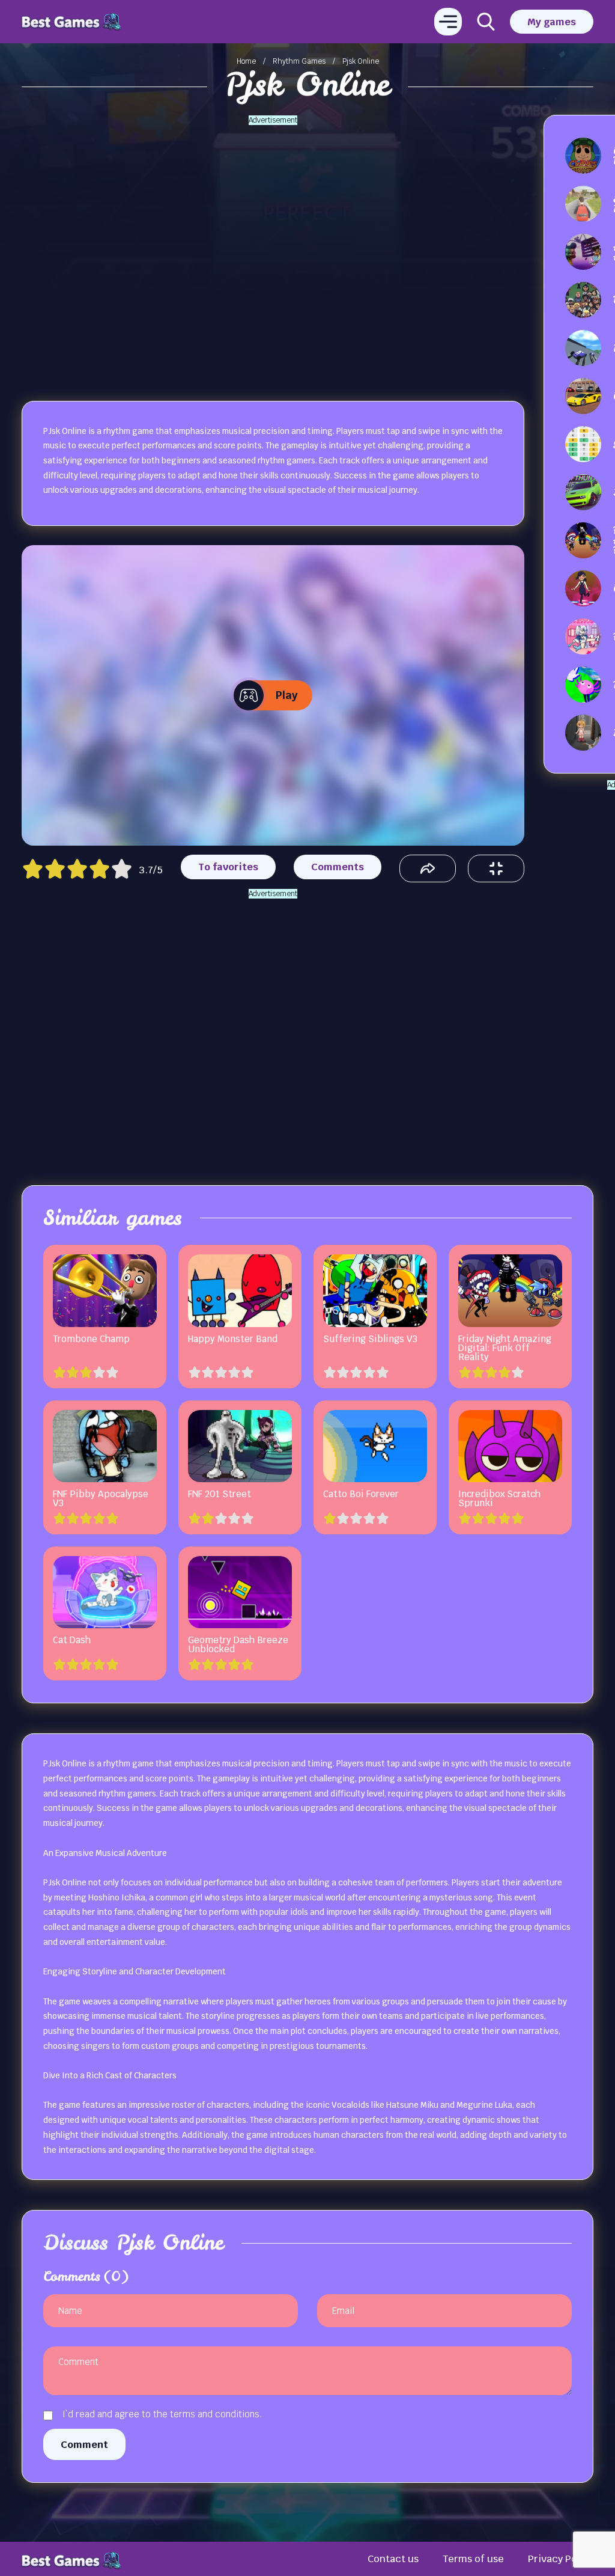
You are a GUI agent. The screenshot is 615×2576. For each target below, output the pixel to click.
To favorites (228, 867)
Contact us (393, 2559)
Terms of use (473, 2559)
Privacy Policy (561, 2559)
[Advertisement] (273, 246)
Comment (84, 2444)
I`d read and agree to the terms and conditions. (162, 2414)
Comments (338, 867)
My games (552, 22)
